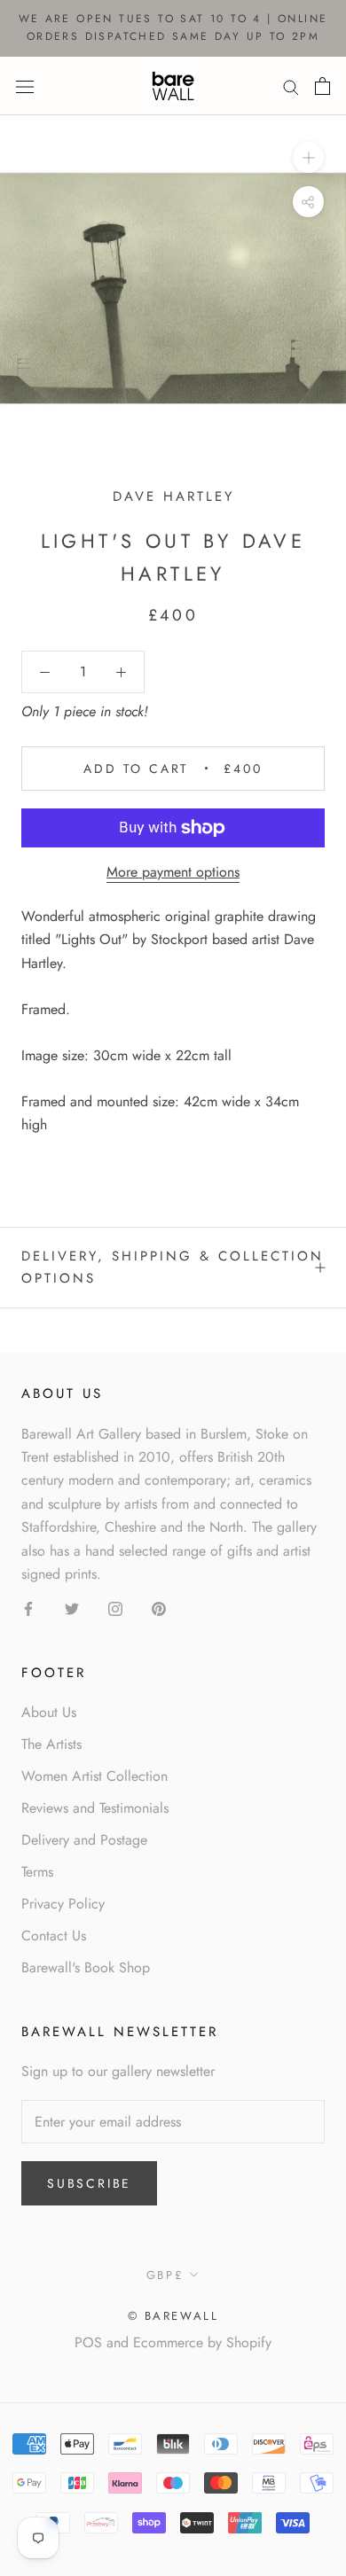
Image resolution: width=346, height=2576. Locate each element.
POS (88, 2342)
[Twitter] (72, 1607)
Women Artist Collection (94, 1776)
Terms (37, 1872)
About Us (49, 1712)
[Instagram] (115, 1607)
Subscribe (89, 2183)
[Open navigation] (25, 85)
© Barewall (173, 2316)
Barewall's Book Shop (86, 1967)
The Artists (51, 1744)
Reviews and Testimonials (95, 1808)
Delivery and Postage (84, 1840)
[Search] (291, 86)
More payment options (173, 872)
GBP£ (165, 2275)
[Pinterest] (159, 1607)
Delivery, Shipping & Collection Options (173, 1267)
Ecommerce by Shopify (202, 2342)
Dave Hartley (173, 496)
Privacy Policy (63, 1904)
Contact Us (54, 1936)
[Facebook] (28, 1607)
